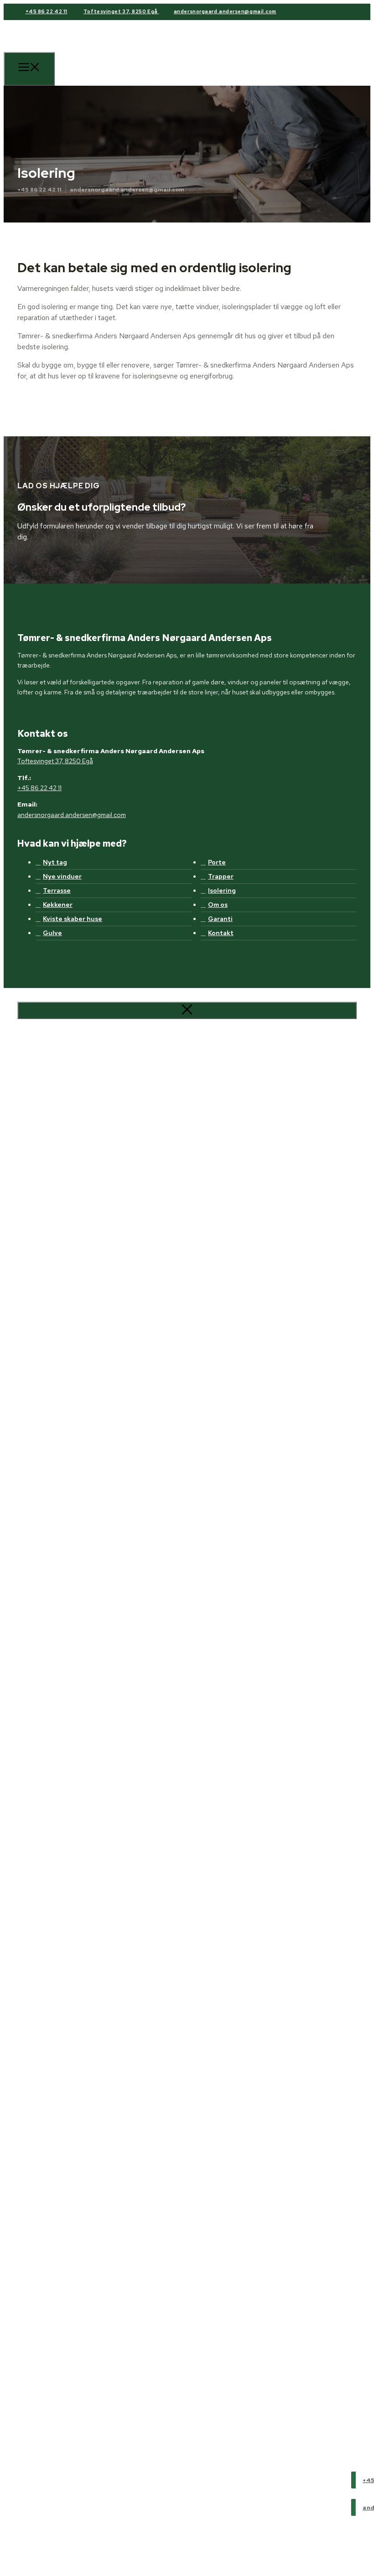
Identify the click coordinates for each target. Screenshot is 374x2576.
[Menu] (29, 69)
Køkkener (58, 905)
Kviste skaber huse (73, 919)
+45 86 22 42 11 (47, 11)
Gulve (52, 933)
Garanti (220, 919)
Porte (217, 862)
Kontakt (221, 933)
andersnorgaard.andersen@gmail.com (225, 11)
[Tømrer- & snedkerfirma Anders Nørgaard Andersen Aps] (86, 73)
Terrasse (57, 890)
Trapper (221, 876)
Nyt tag (55, 862)
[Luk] (187, 1010)
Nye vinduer (62, 876)
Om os (218, 905)
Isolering (222, 890)
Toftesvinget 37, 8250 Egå (121, 11)
